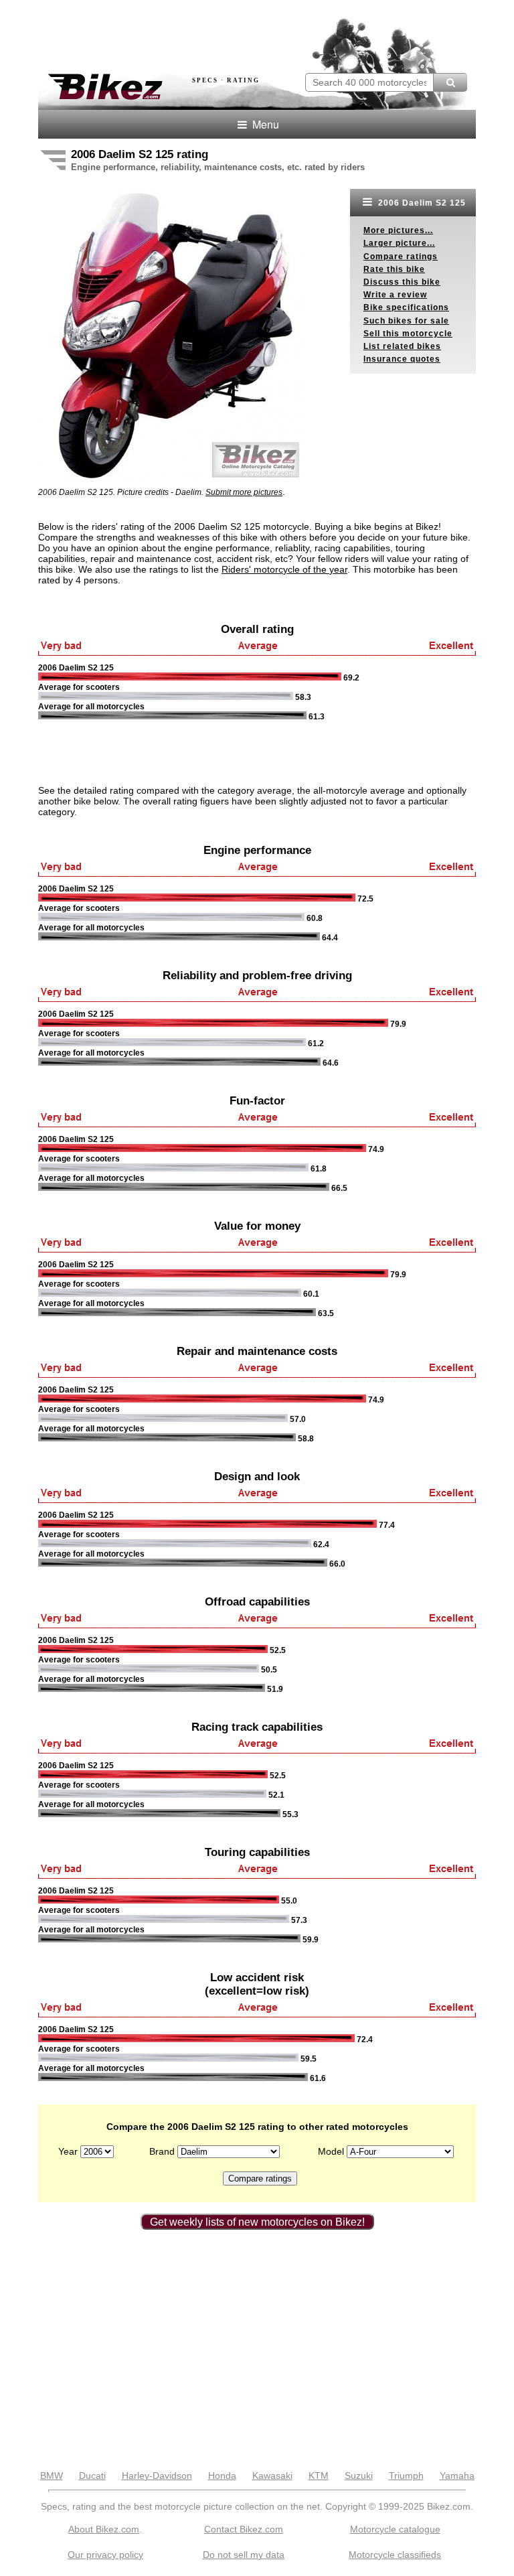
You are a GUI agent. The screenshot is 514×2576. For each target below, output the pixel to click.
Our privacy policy (105, 2555)
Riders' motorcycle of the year (284, 569)
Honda (222, 2476)
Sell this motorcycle (408, 334)
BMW (52, 2476)
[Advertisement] (195, 32)
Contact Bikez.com (244, 2529)
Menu (264, 124)
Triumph (406, 2476)
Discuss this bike (402, 282)
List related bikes (402, 346)
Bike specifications (406, 307)
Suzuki (359, 2476)
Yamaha (457, 2476)
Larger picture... (399, 243)
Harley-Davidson (157, 2476)
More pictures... (398, 230)
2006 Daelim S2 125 (421, 203)
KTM (319, 2476)
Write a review (395, 295)
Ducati (92, 2476)
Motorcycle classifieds (395, 2555)
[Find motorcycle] (450, 82)
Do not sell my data (244, 2555)
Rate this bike (394, 269)
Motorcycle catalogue (395, 2529)
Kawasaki (272, 2476)
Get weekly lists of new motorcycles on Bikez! (257, 2222)
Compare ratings (401, 257)
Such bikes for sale (406, 321)
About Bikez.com (104, 2529)
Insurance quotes (402, 359)
